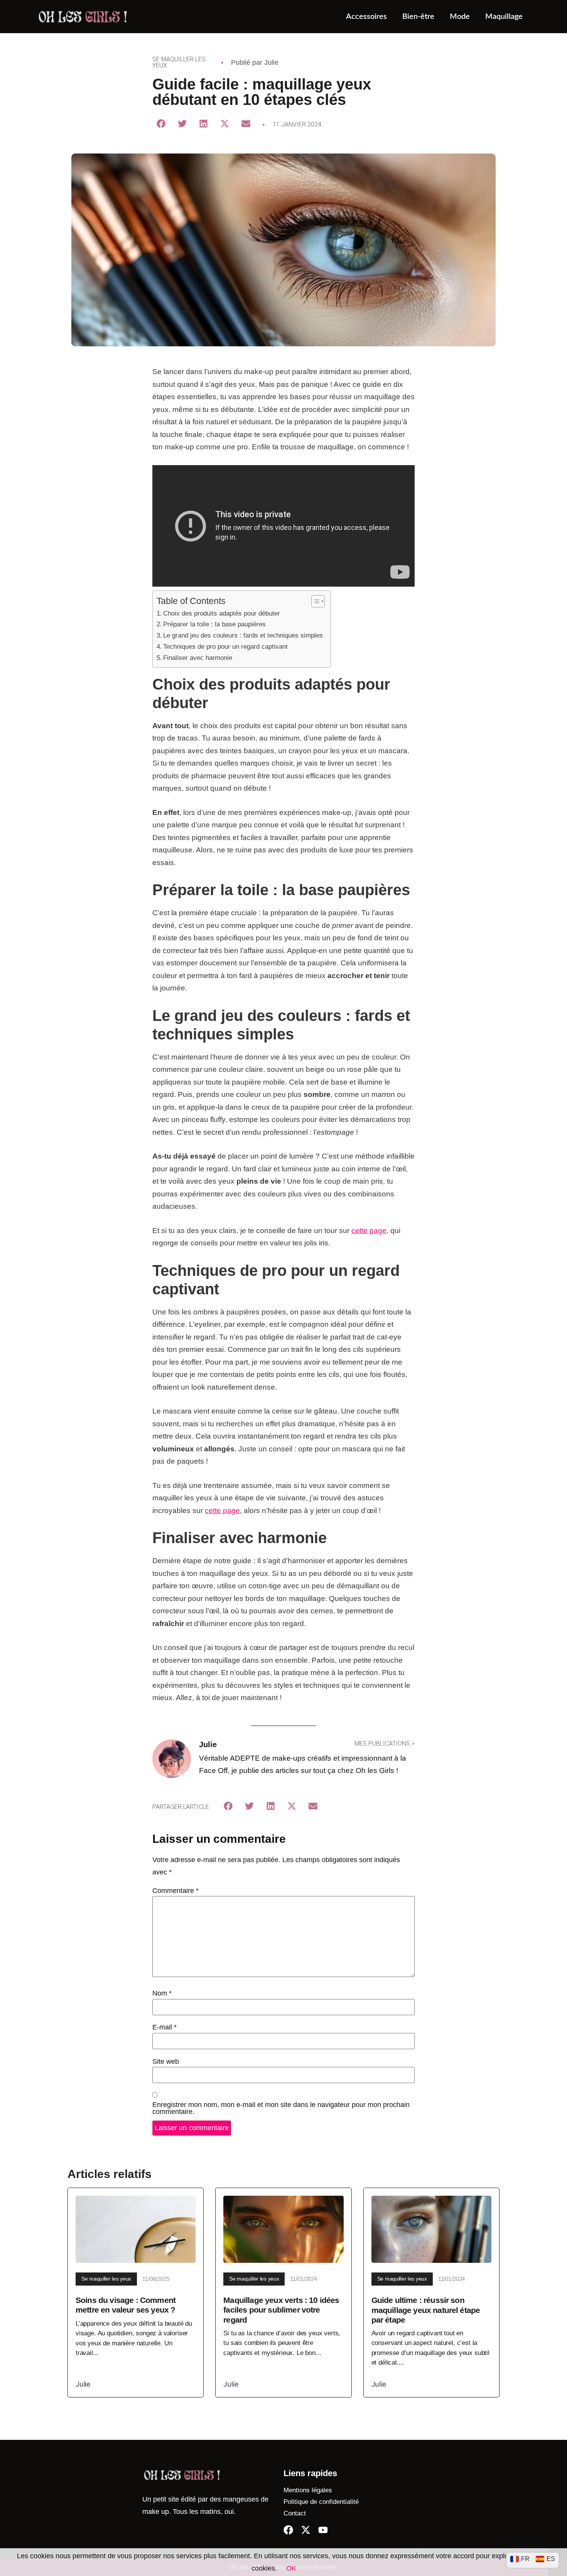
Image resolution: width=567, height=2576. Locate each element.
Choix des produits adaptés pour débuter (222, 613)
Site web (166, 2061)
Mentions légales (308, 2490)
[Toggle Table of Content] (314, 601)
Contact (295, 2513)
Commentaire (175, 1891)
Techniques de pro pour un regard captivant (225, 646)
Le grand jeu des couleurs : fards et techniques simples (243, 635)
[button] (161, 124)
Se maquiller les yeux (179, 62)
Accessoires (366, 17)
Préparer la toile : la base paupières (214, 624)
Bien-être (418, 17)
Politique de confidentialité (321, 2502)
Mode (460, 17)
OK (291, 2568)
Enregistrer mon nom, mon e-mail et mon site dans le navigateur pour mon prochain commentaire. (281, 2108)
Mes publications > (385, 1743)
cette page (369, 1231)
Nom (162, 1993)
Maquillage (504, 17)
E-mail (165, 2027)
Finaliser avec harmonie (198, 658)
